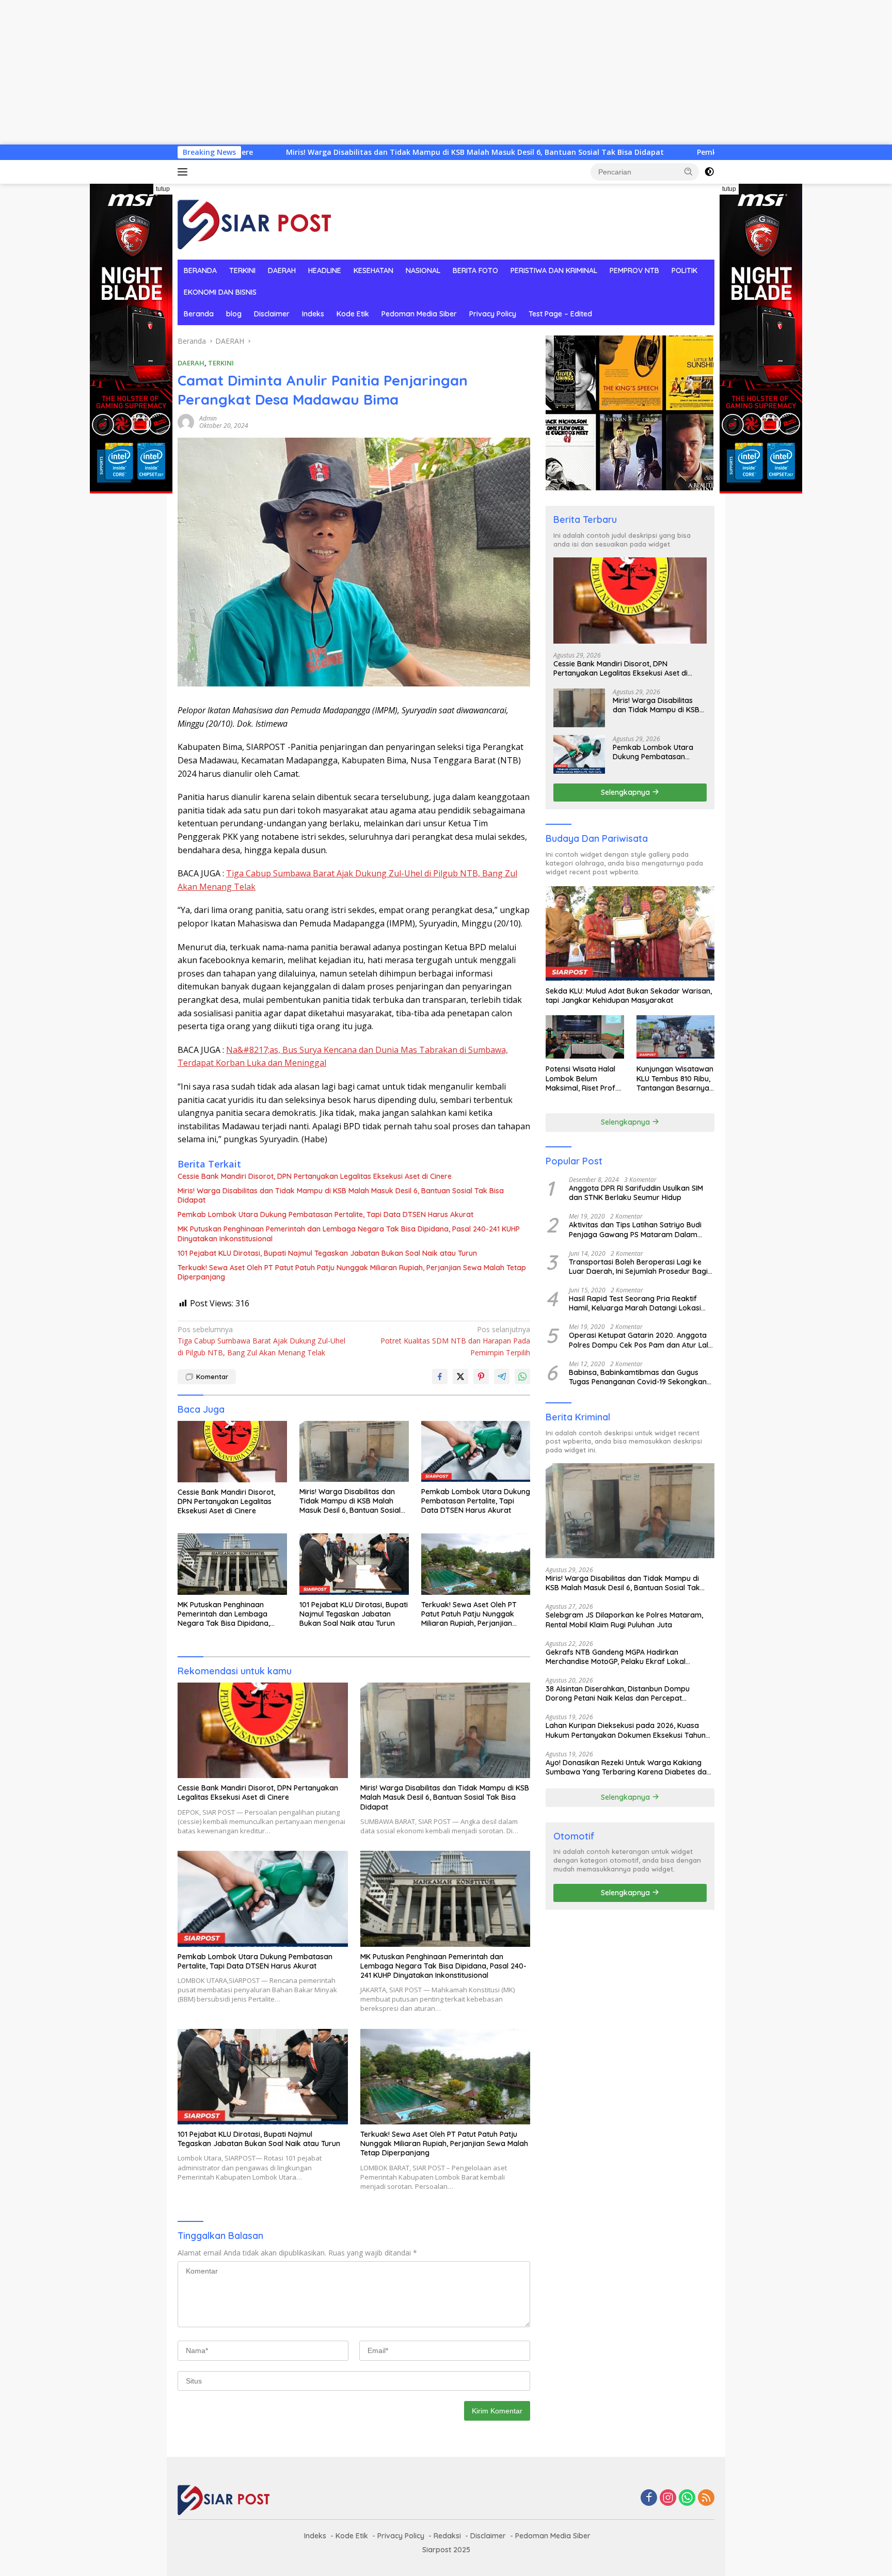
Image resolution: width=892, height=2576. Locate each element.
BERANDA (200, 270)
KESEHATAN (373, 270)
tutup (163, 189)
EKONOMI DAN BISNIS (220, 292)
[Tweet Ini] (460, 1377)
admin (208, 418)
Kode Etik (353, 314)
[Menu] (185, 172)
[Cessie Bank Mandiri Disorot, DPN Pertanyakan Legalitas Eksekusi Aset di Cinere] (232, 1452)
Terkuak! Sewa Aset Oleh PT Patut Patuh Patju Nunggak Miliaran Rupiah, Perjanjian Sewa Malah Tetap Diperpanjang (352, 1272)
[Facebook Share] (440, 1377)
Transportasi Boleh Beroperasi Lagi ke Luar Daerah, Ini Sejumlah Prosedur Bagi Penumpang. (638, 1266)
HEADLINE (325, 270)
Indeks (313, 314)
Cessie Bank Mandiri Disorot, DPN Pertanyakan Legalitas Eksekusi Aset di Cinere (315, 1176)
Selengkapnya (626, 792)
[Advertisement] (310, 72)
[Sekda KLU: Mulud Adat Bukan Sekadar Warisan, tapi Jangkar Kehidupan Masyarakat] (630, 934)
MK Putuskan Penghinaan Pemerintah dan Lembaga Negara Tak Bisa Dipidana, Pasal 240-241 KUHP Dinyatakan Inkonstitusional (349, 1234)
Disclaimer (272, 314)
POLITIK (684, 270)
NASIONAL (423, 270)
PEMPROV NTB (634, 270)
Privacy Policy (493, 314)
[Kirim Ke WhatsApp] (522, 1377)
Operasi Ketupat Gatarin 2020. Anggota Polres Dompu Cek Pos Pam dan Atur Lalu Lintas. (641, 1340)
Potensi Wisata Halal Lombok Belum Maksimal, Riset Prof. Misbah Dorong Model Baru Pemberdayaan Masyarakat (583, 1078)
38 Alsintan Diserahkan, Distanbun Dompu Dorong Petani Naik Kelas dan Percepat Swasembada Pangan (618, 1693)
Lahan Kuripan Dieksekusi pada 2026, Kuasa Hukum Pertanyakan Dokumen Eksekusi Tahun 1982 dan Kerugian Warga (626, 1730)
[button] (689, 171)
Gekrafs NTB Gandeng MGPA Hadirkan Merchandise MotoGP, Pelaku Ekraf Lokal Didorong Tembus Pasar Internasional (616, 1656)
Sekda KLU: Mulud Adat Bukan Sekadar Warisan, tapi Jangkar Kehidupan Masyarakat (629, 995)
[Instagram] (668, 2498)
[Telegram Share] (502, 1377)
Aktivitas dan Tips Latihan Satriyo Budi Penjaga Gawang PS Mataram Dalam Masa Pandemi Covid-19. (635, 1229)
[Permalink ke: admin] (186, 421)
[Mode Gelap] (709, 172)
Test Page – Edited (560, 314)
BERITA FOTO (475, 270)
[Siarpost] (255, 221)
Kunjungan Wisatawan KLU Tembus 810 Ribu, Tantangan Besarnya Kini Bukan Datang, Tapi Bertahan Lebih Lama (675, 1078)
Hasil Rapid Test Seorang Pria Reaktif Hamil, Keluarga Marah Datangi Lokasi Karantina (635, 1303)
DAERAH (282, 270)
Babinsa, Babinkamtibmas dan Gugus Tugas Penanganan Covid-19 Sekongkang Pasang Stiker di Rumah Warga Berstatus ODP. (640, 1377)
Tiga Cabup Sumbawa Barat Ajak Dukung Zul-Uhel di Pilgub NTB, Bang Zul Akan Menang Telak (261, 1341)
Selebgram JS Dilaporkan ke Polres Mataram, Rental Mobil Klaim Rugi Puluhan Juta (624, 1619)
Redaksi (447, 2536)
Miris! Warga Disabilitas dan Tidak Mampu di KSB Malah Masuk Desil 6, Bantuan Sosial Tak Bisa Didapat (333, 152)
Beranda (199, 314)
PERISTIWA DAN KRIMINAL (554, 270)
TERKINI (242, 270)
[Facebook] (649, 2498)
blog (234, 314)
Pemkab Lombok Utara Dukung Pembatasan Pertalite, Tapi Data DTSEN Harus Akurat (711, 152)
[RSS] (706, 2498)
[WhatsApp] (687, 2498)
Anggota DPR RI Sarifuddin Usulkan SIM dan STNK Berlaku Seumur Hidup (636, 1192)
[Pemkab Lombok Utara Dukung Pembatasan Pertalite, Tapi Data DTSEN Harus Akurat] (476, 1452)
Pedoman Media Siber (419, 314)
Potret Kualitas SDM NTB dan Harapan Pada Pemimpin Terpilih (455, 1341)
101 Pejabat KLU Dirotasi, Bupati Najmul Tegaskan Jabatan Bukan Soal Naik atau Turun (327, 1253)
